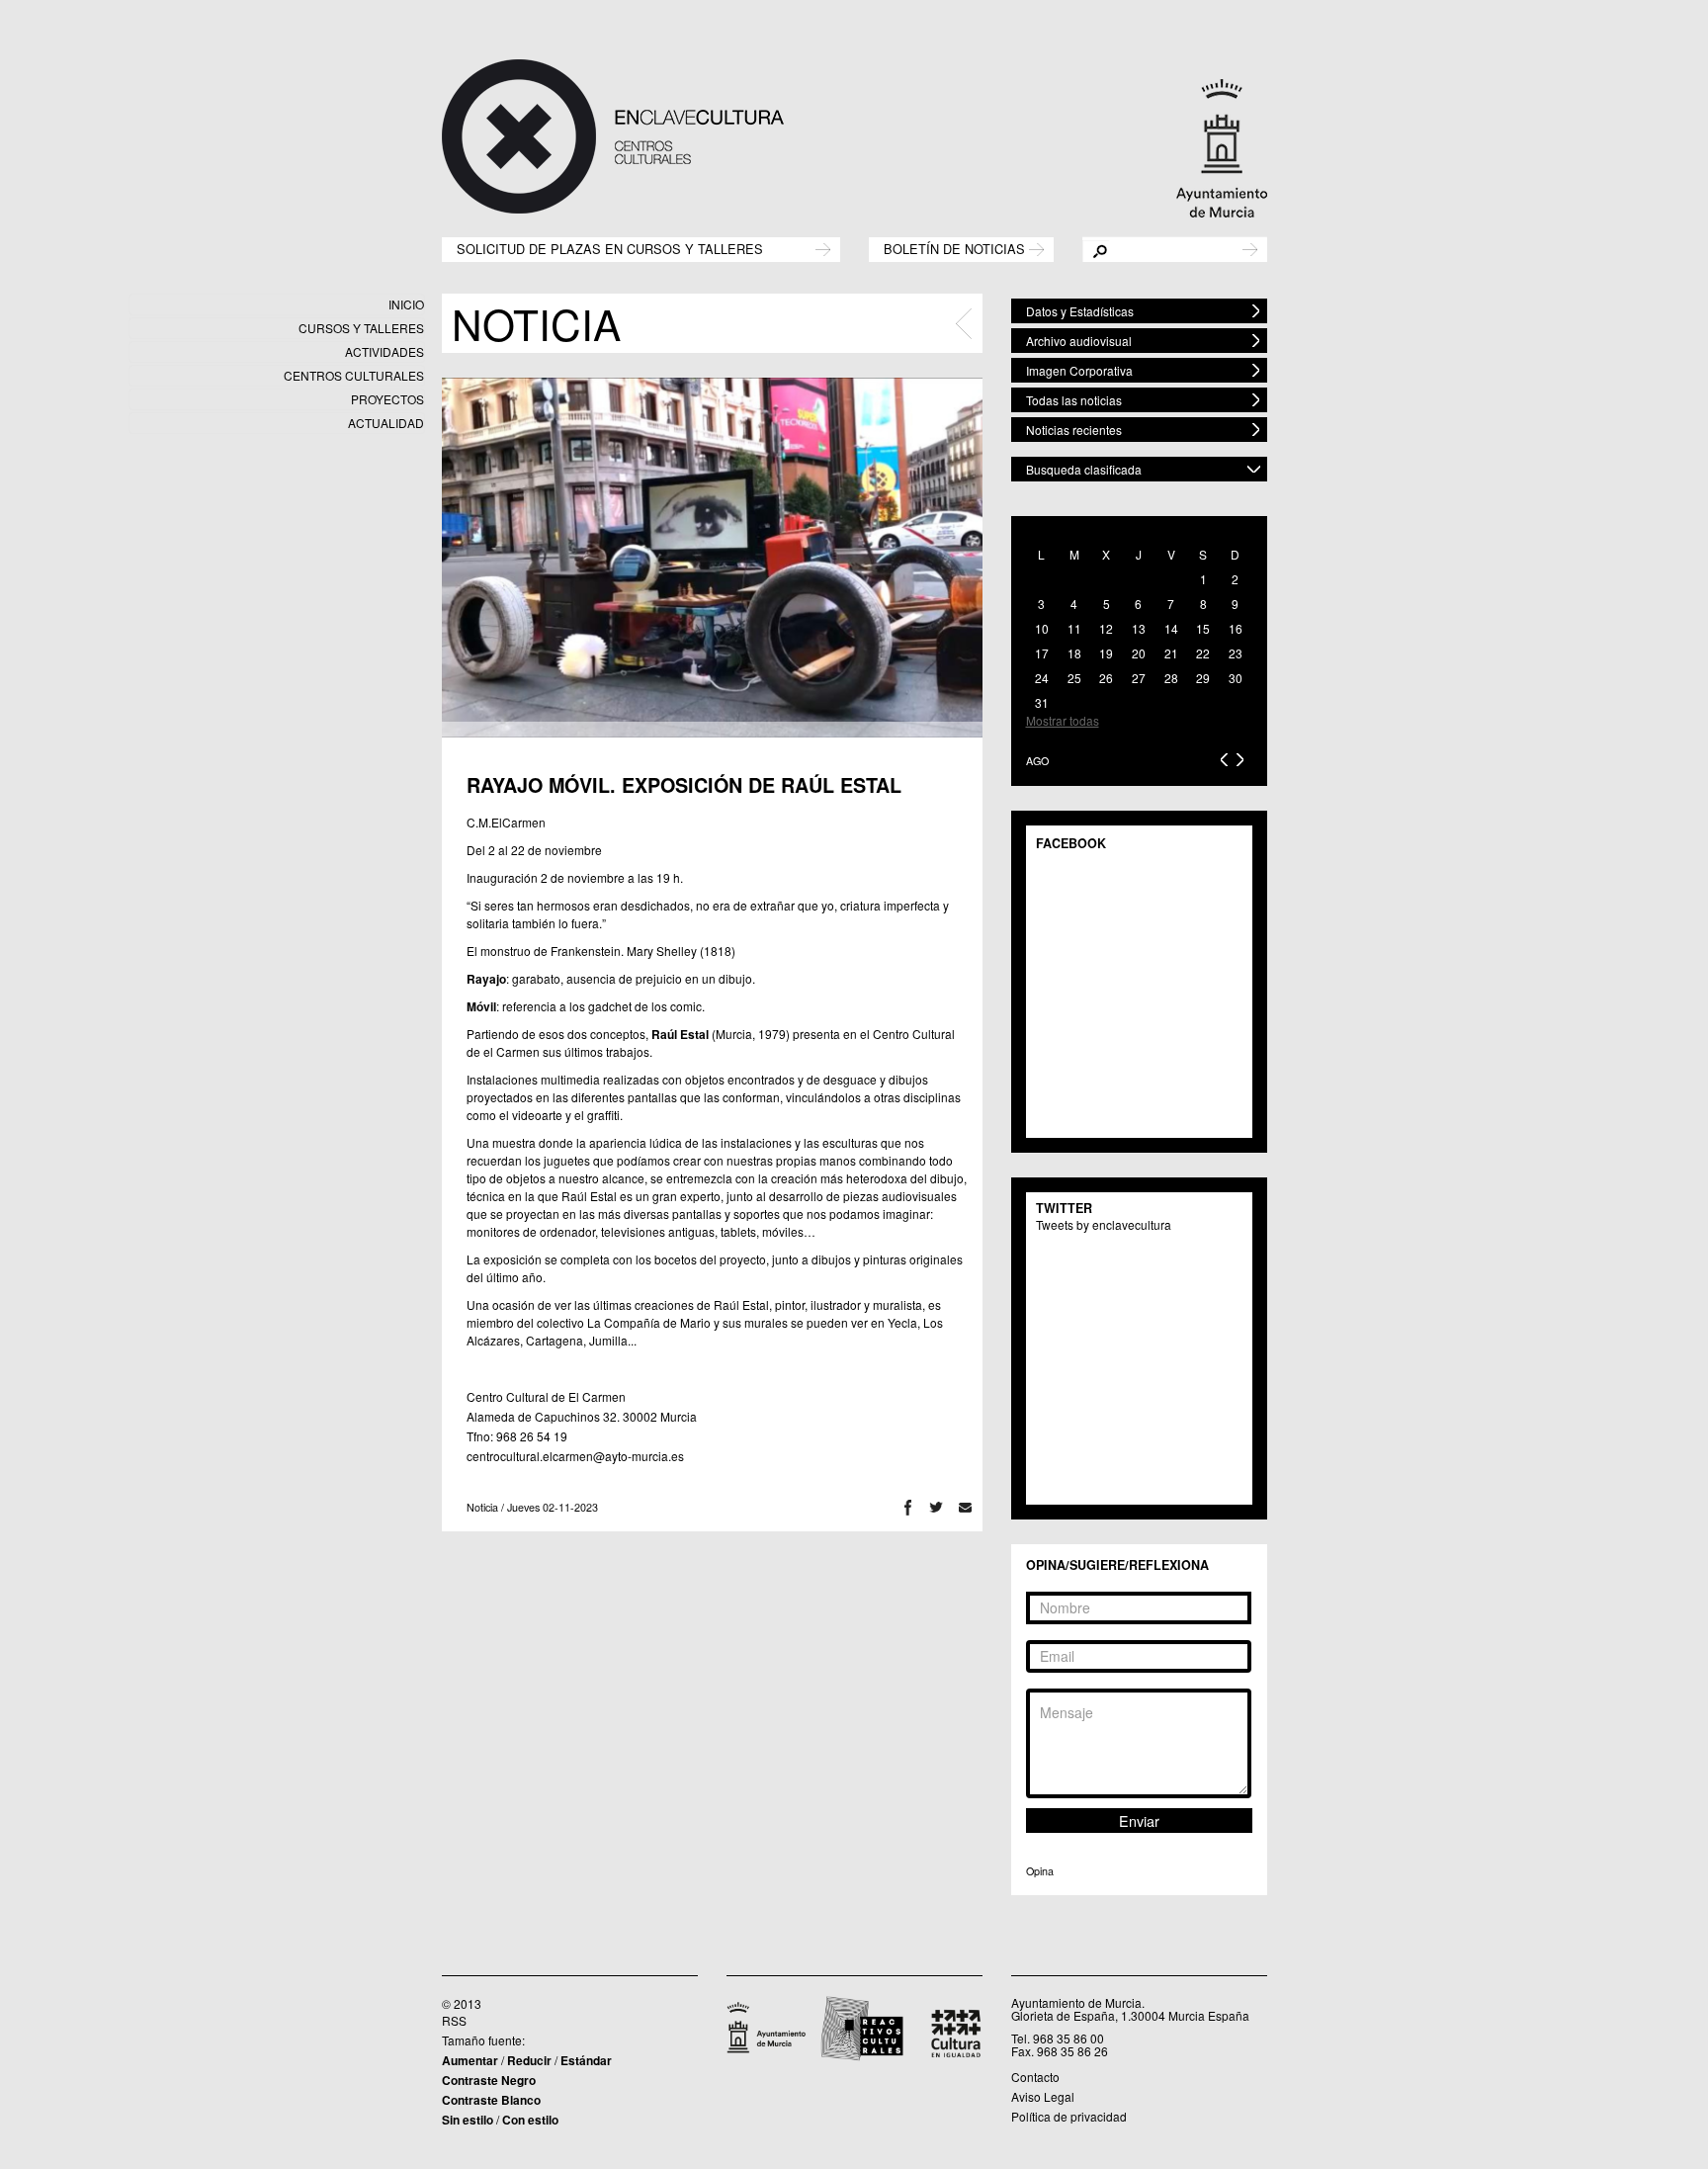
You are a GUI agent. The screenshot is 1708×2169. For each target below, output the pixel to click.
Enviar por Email (965, 1507)
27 (1139, 678)
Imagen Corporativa (1079, 370)
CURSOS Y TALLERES (361, 328)
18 (1074, 653)
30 (1236, 678)
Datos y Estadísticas (1080, 311)
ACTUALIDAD (386, 423)
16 (1236, 628)
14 (1171, 628)
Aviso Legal (1043, 2096)
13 (1139, 628)
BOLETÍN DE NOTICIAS (954, 248)
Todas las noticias (1074, 400)
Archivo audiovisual (1079, 341)
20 (1139, 653)
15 (1203, 628)
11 (1074, 628)
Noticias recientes (1074, 430)
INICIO (406, 304)
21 (1171, 653)
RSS (454, 2020)
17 (1042, 653)
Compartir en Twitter (937, 1507)
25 (1074, 678)
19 (1106, 653)
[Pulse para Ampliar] (712, 558)
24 (1042, 678)
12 (1106, 628)
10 (1042, 628)
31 (1042, 702)
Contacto (1035, 2077)
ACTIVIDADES (384, 351)
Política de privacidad (1069, 2116)
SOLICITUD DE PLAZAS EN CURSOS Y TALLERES (610, 248)
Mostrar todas (1063, 720)
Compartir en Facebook (908, 1507)
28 (1171, 678)
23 (1236, 653)
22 (1203, 653)
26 (1106, 678)
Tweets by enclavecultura (1104, 1224)
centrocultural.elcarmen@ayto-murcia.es (575, 1456)
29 (1203, 678)
